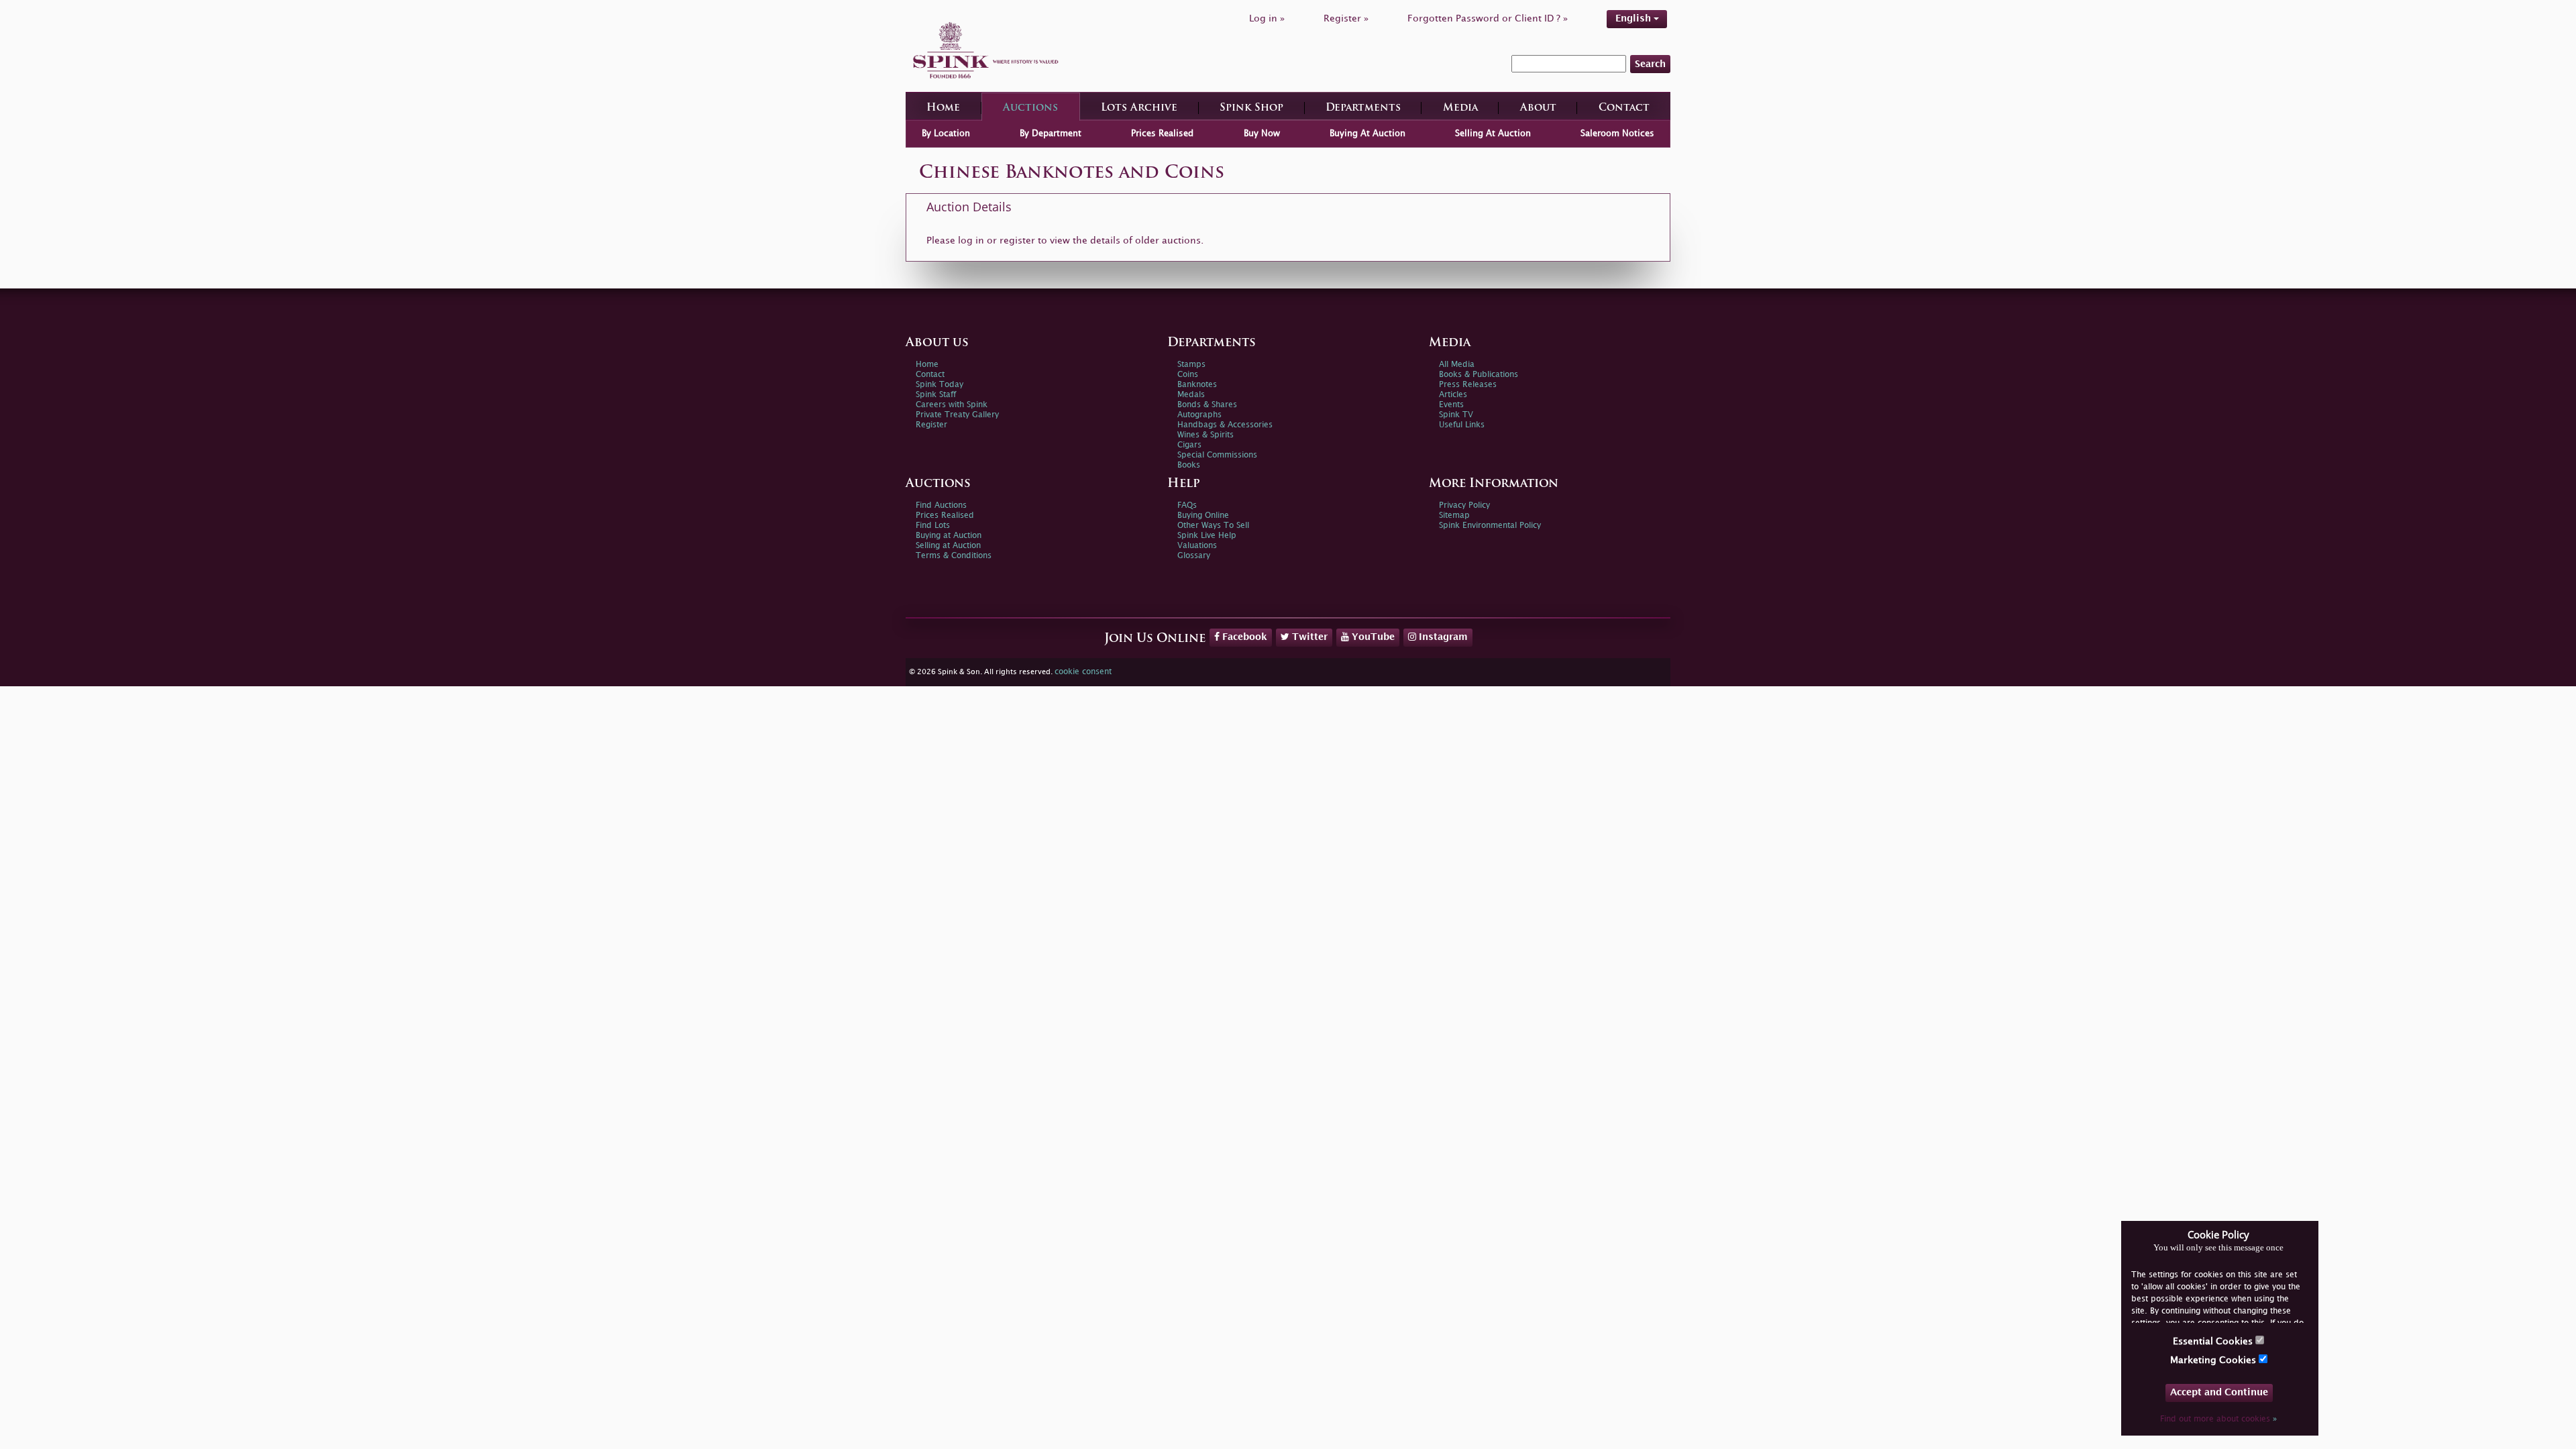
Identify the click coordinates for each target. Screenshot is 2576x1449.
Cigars (1189, 445)
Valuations (1197, 546)
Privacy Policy (1464, 505)
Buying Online (1203, 516)
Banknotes (1197, 385)
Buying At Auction (1367, 133)
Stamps (1191, 365)
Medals (1191, 395)
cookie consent (1083, 672)
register (1017, 240)
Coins (1188, 375)
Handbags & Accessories (1225, 425)
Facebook (1243, 637)
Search (1650, 64)
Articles (1453, 395)
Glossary (1194, 556)
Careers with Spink (952, 405)
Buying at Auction (949, 536)
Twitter (1308, 637)
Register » (1346, 18)
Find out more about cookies (2218, 1419)
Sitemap (1454, 516)
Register (931, 425)
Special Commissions (1217, 455)
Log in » (1267, 18)
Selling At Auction (1493, 133)
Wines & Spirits (1205, 435)
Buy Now (1262, 133)
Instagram (1442, 637)
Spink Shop (1251, 108)
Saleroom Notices (1617, 133)
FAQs (1187, 505)
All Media (1457, 365)
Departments (1363, 108)
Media (1460, 108)
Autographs (1199, 415)
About (1538, 108)
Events (1451, 405)
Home (943, 108)
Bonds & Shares (1207, 405)
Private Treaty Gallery (957, 415)
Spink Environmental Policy (1490, 526)
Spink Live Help (1207, 536)
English (1634, 18)
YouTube (1372, 637)
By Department (1051, 133)
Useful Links (1462, 425)
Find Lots (933, 526)
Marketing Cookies (2214, 1360)
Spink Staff (936, 395)
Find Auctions (941, 505)
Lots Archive (1139, 108)
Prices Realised (1162, 133)
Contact (1624, 108)
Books (1189, 465)
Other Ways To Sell (1213, 526)
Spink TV (1456, 415)
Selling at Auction (948, 546)
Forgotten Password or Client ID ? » (1488, 18)
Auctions (1030, 108)
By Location (946, 133)
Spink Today (940, 385)
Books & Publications (1479, 375)
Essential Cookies (2214, 1341)
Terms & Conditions (954, 556)
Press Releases (1468, 385)
